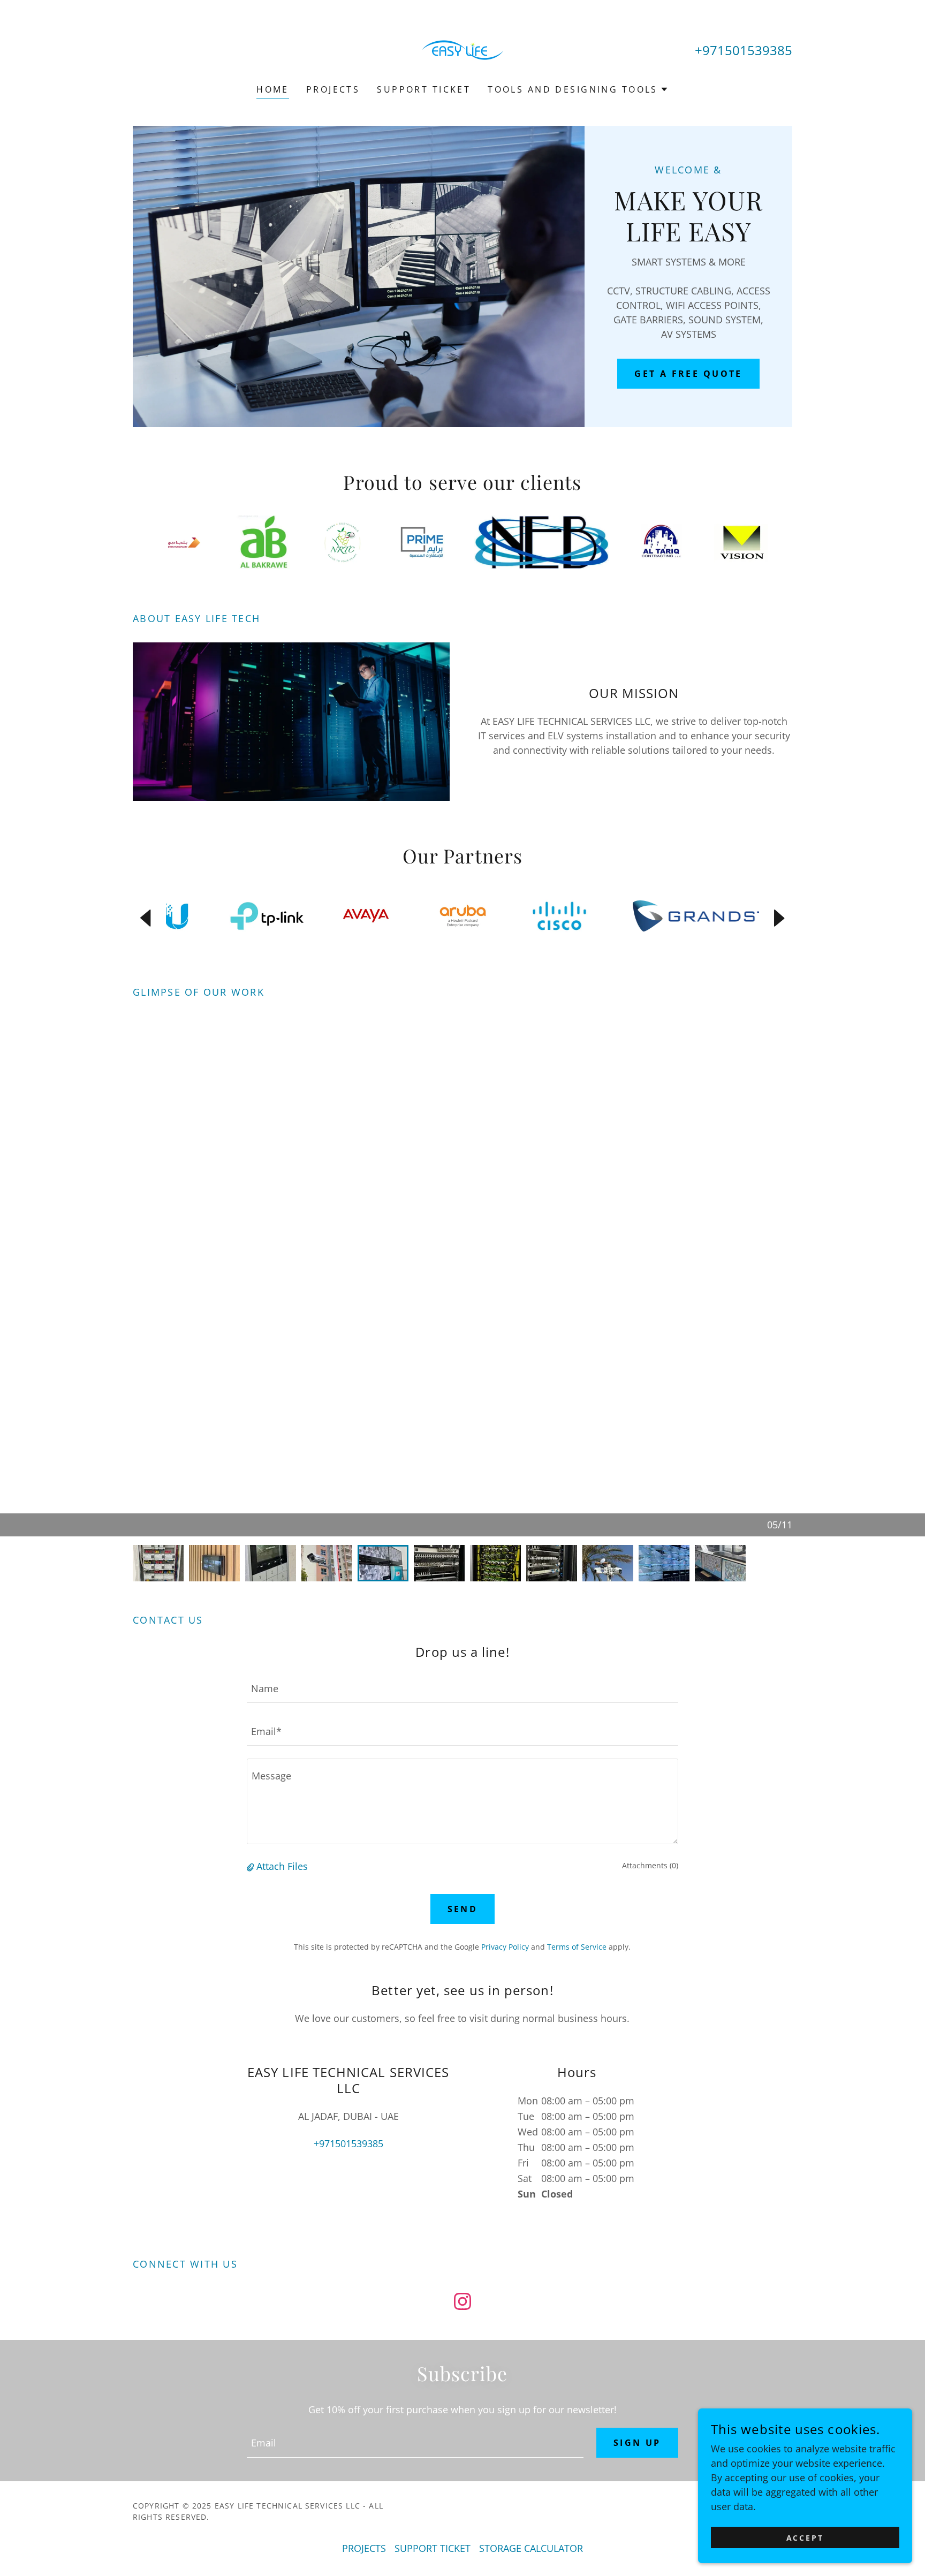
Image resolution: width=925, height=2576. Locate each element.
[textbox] (462, 1688)
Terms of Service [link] (577, 1947)
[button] (578, 89)
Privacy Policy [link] (505, 1947)
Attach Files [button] (282, 1866)
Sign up (637, 2443)
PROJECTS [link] (333, 89)
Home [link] (273, 89)
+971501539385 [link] (744, 50)
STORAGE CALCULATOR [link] (531, 2548)
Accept (805, 2538)
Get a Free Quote (688, 374)
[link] (462, 49)
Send (463, 1909)
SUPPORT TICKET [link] (424, 89)
